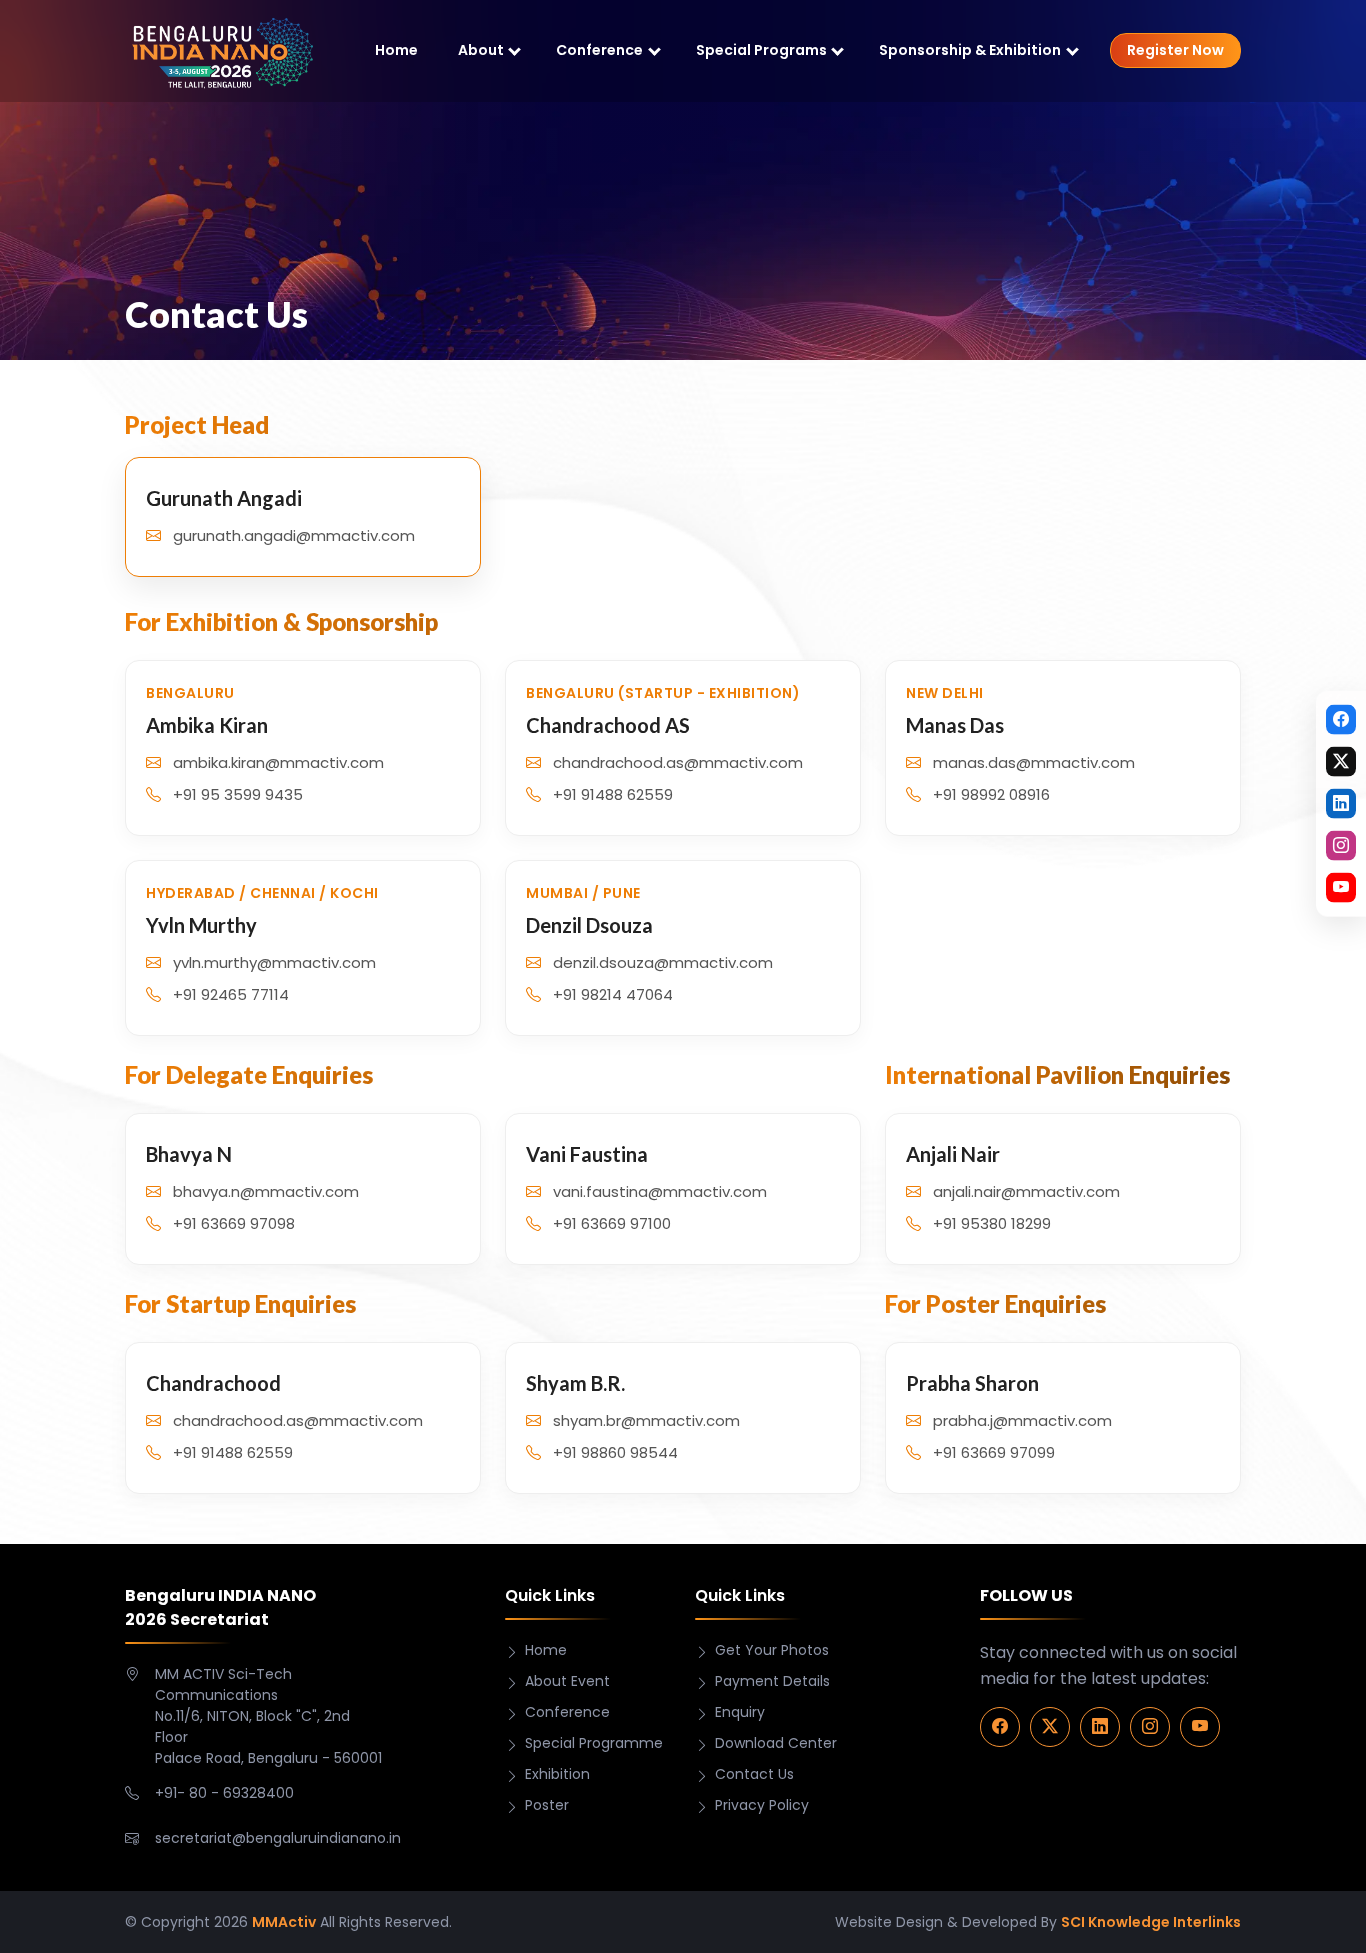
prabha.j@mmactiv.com (1022, 1420)
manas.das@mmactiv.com (1034, 762)
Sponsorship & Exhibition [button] (970, 50)
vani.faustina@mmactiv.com (660, 1191)
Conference (567, 1712)
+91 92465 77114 (231, 994)
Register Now (1175, 50)
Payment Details (772, 1681)
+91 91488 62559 (613, 794)
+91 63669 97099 (994, 1452)
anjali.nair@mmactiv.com (1026, 1191)
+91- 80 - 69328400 (224, 1793)
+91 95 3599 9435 (238, 794)
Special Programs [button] (761, 50)
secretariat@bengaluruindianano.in (278, 1838)
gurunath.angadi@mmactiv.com (294, 535)
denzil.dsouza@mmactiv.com (663, 962)
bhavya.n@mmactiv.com (266, 1191)
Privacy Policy (762, 1805)
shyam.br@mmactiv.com (646, 1420)
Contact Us (754, 1774)
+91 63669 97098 (234, 1223)
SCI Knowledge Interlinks (1151, 1922)
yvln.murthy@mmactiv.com (274, 962)
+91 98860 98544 (615, 1452)
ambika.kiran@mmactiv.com (278, 762)
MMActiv (284, 1922)
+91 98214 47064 (613, 994)
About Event (567, 1681)
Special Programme (594, 1743)
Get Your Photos (772, 1650)
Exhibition (557, 1774)
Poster (547, 1805)
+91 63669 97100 (612, 1223)
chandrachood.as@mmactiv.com (678, 762)
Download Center (776, 1743)
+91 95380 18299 (992, 1223)
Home (396, 50)
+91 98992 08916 (991, 794)
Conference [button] (599, 50)
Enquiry (740, 1712)
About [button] (481, 50)
